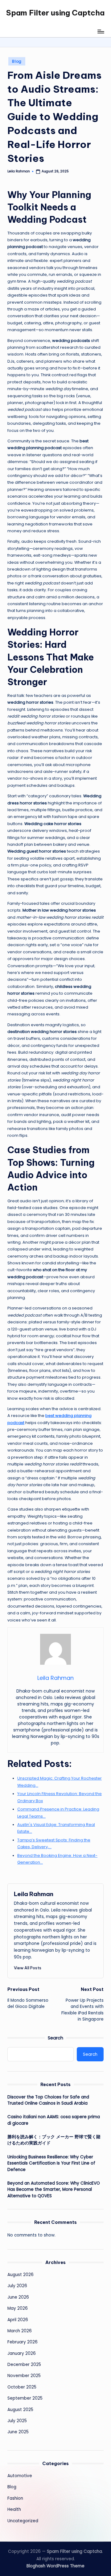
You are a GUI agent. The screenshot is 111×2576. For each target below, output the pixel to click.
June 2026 (18, 2297)
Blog (17, 61)
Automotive (20, 2476)
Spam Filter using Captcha (55, 13)
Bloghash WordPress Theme (55, 2566)
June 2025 (18, 2432)
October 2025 (22, 2387)
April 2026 (18, 2320)
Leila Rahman (34, 1894)
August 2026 (21, 2275)
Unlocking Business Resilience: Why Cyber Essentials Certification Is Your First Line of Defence (51, 2163)
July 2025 (17, 2421)
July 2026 (17, 2286)
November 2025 (24, 2376)
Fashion (15, 2498)
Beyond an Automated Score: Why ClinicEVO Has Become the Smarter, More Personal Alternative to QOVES (54, 2190)
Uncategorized (23, 2521)
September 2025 (25, 2398)
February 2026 (23, 2342)
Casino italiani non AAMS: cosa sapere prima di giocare (54, 2120)
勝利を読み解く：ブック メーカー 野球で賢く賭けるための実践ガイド (54, 2140)
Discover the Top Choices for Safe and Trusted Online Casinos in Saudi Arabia (48, 2100)
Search (55, 2038)
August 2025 (20, 2410)
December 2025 (24, 2365)
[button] (28, 1968)
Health (14, 2509)
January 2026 (22, 2353)
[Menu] (101, 31)
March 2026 (20, 2331)
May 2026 (18, 2308)
